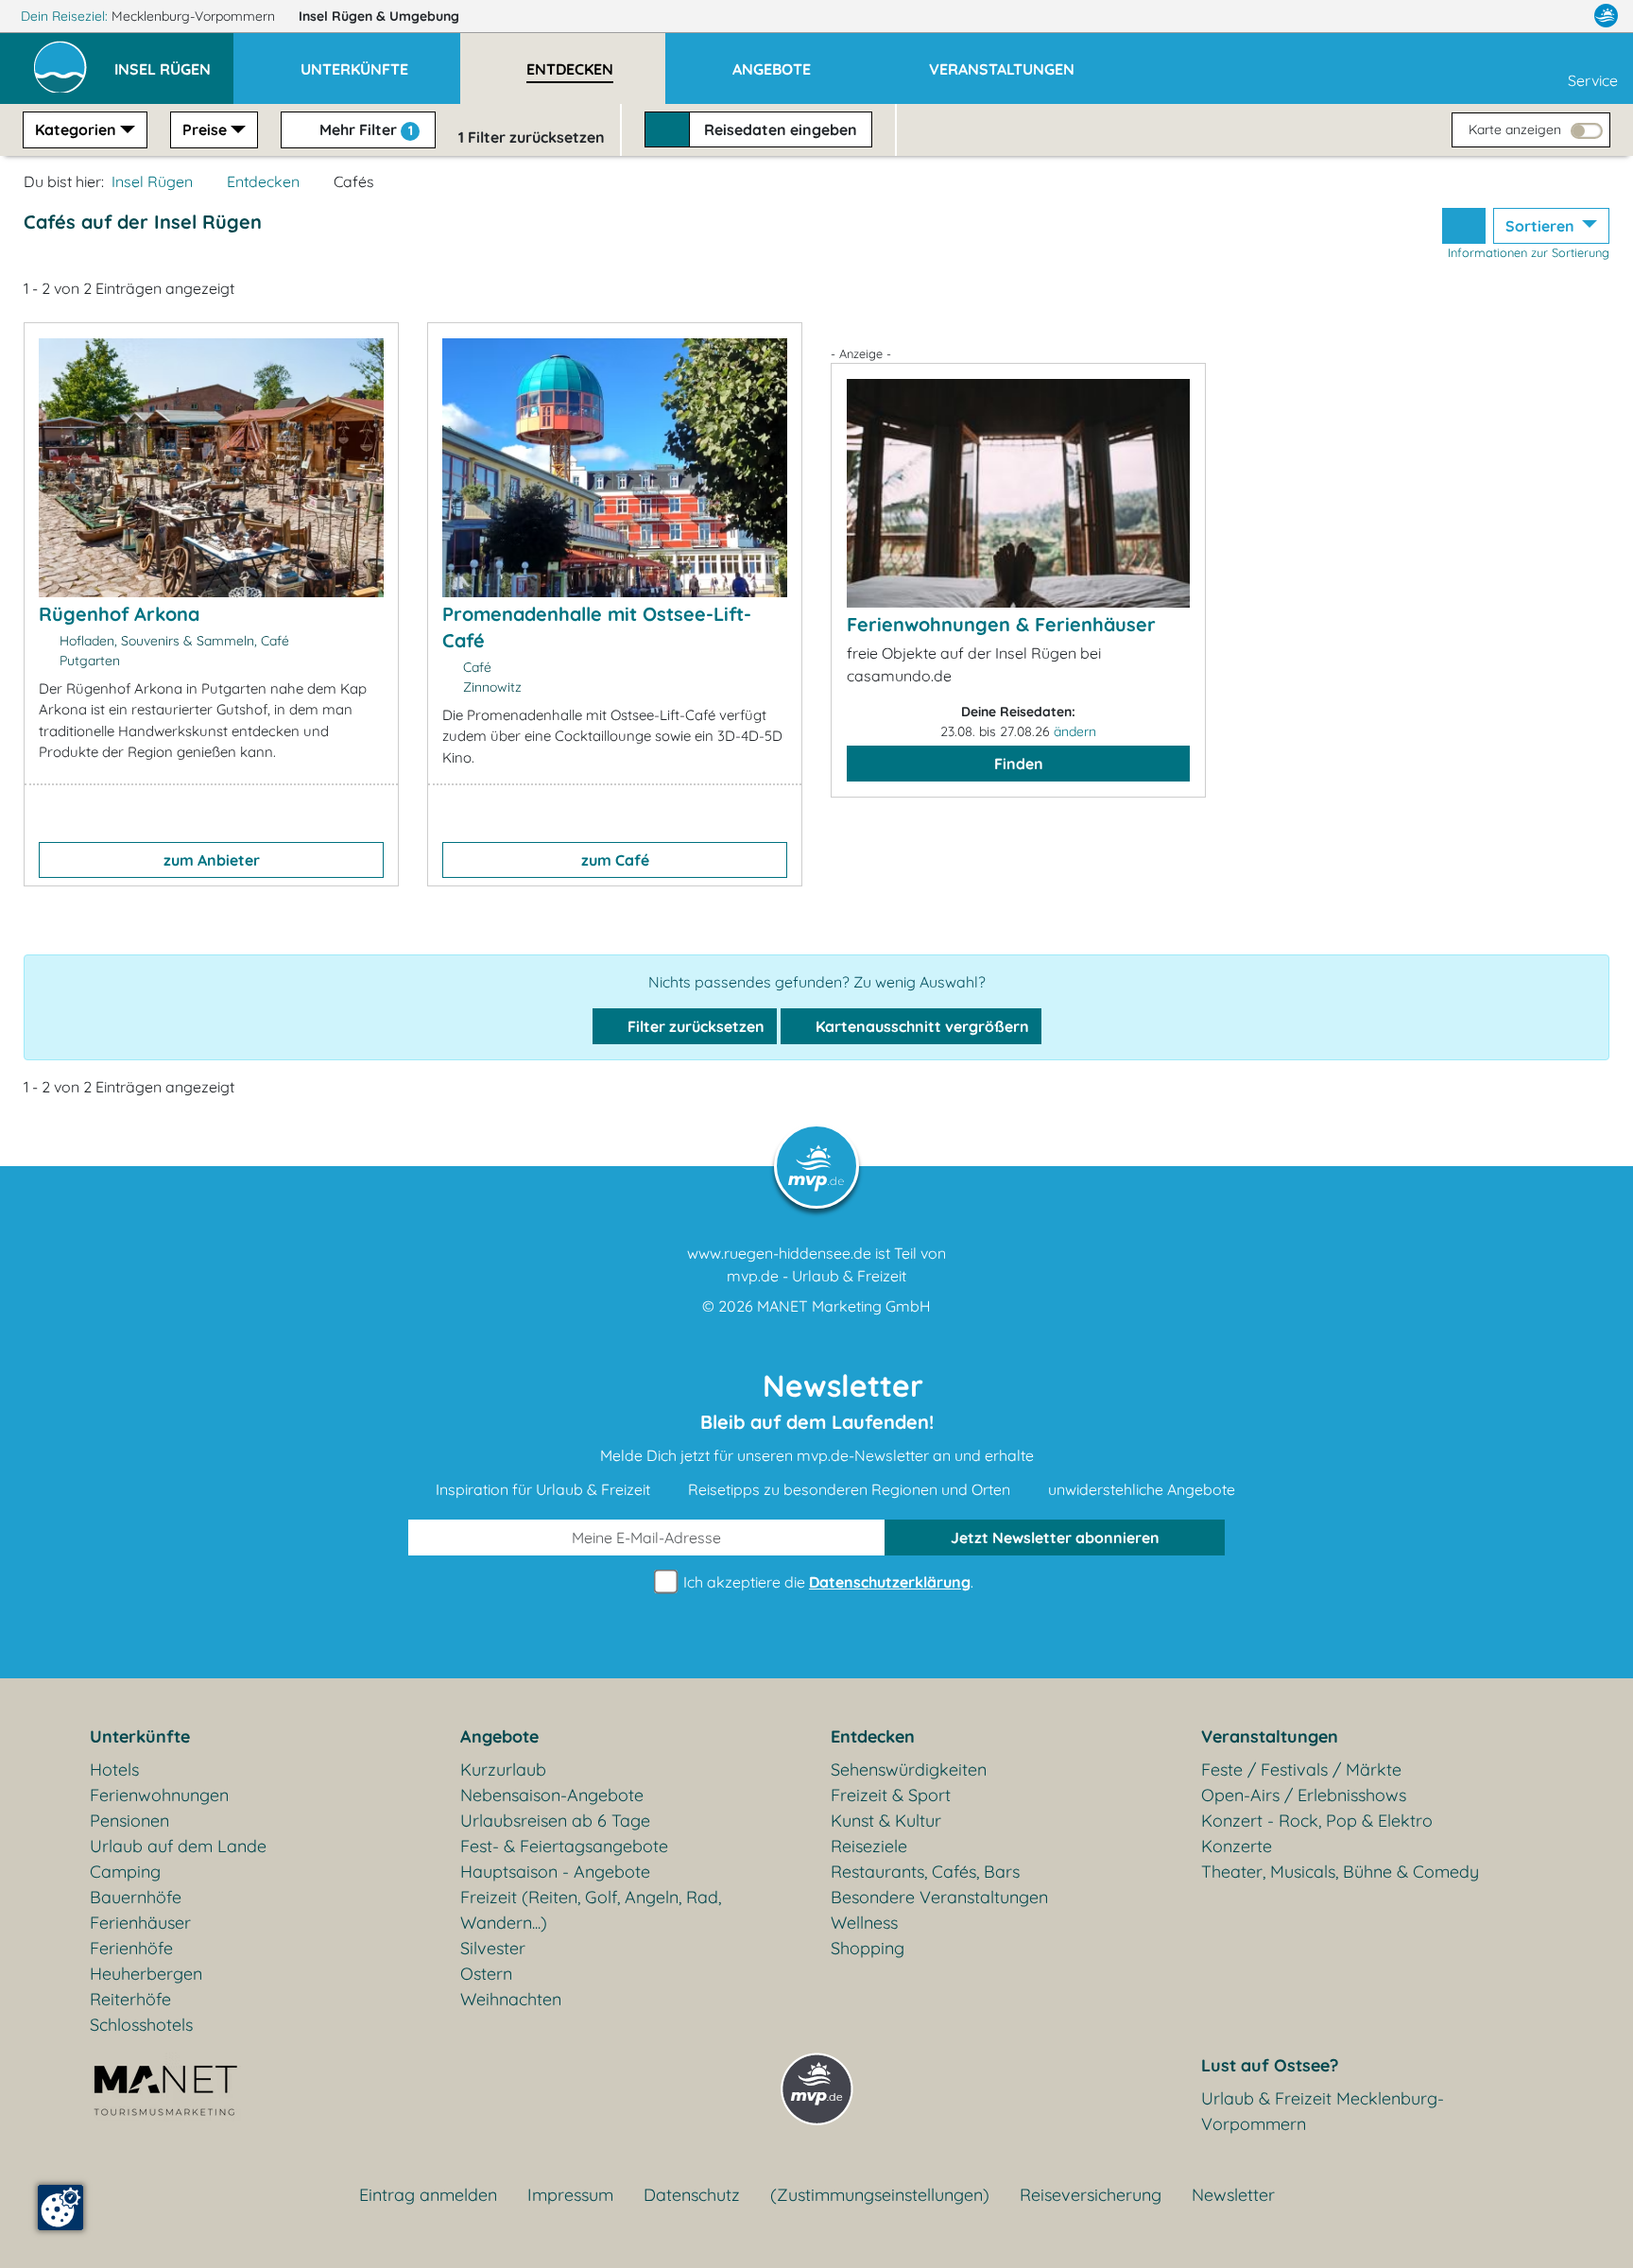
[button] (174, 60)
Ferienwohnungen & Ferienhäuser (1001, 624)
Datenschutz (692, 2195)
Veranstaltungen (1270, 1736)
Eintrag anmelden (428, 2195)
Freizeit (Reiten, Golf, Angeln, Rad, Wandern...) (591, 1910)
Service (1593, 80)
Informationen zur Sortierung (1529, 252)
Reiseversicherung (1091, 2195)
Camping (125, 1872)
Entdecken (263, 181)
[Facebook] (1523, 16)
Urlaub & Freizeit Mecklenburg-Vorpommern (1323, 2111)
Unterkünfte (140, 1736)
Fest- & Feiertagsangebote (564, 1846)
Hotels (114, 1770)
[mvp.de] (1606, 16)
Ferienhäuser (140, 1923)
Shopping (868, 1948)
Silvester (493, 1948)
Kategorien (76, 129)
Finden (1019, 764)
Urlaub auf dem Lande (178, 1846)
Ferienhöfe (131, 1948)
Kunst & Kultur (886, 1821)
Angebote (499, 1736)
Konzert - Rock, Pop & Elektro (1317, 1821)
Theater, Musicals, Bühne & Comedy (1340, 1872)
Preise (205, 129)
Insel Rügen (379, 16)
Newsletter (1233, 2195)
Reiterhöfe (130, 1999)
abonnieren (1055, 1538)
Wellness (864, 1923)
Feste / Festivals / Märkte (1301, 1770)
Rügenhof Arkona (119, 614)
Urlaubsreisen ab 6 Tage (555, 1821)
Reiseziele (869, 1846)
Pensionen (129, 1821)
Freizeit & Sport (891, 1795)
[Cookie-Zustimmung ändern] (60, 2208)
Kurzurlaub (503, 1770)
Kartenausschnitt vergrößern (920, 1026)
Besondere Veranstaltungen (939, 1897)
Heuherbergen (146, 1974)
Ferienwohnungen (159, 1795)
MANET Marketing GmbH (844, 1306)
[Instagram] (1566, 16)
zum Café (615, 860)
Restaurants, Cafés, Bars (925, 1872)
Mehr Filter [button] (364, 129)
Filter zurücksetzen (694, 1026)
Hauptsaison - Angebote (555, 1872)
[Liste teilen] (1464, 226)
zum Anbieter (212, 860)
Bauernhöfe (136, 1897)
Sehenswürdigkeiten (909, 1770)
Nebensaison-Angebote (552, 1795)
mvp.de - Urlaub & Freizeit (816, 1276)
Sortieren (1542, 226)
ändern (1075, 731)
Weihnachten (511, 1999)
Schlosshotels (141, 2025)
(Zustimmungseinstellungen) (880, 2195)
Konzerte (1237, 1846)
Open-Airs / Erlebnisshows (1304, 1795)
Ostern (486, 1974)
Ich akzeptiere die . (826, 1582)
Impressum (570, 2195)
